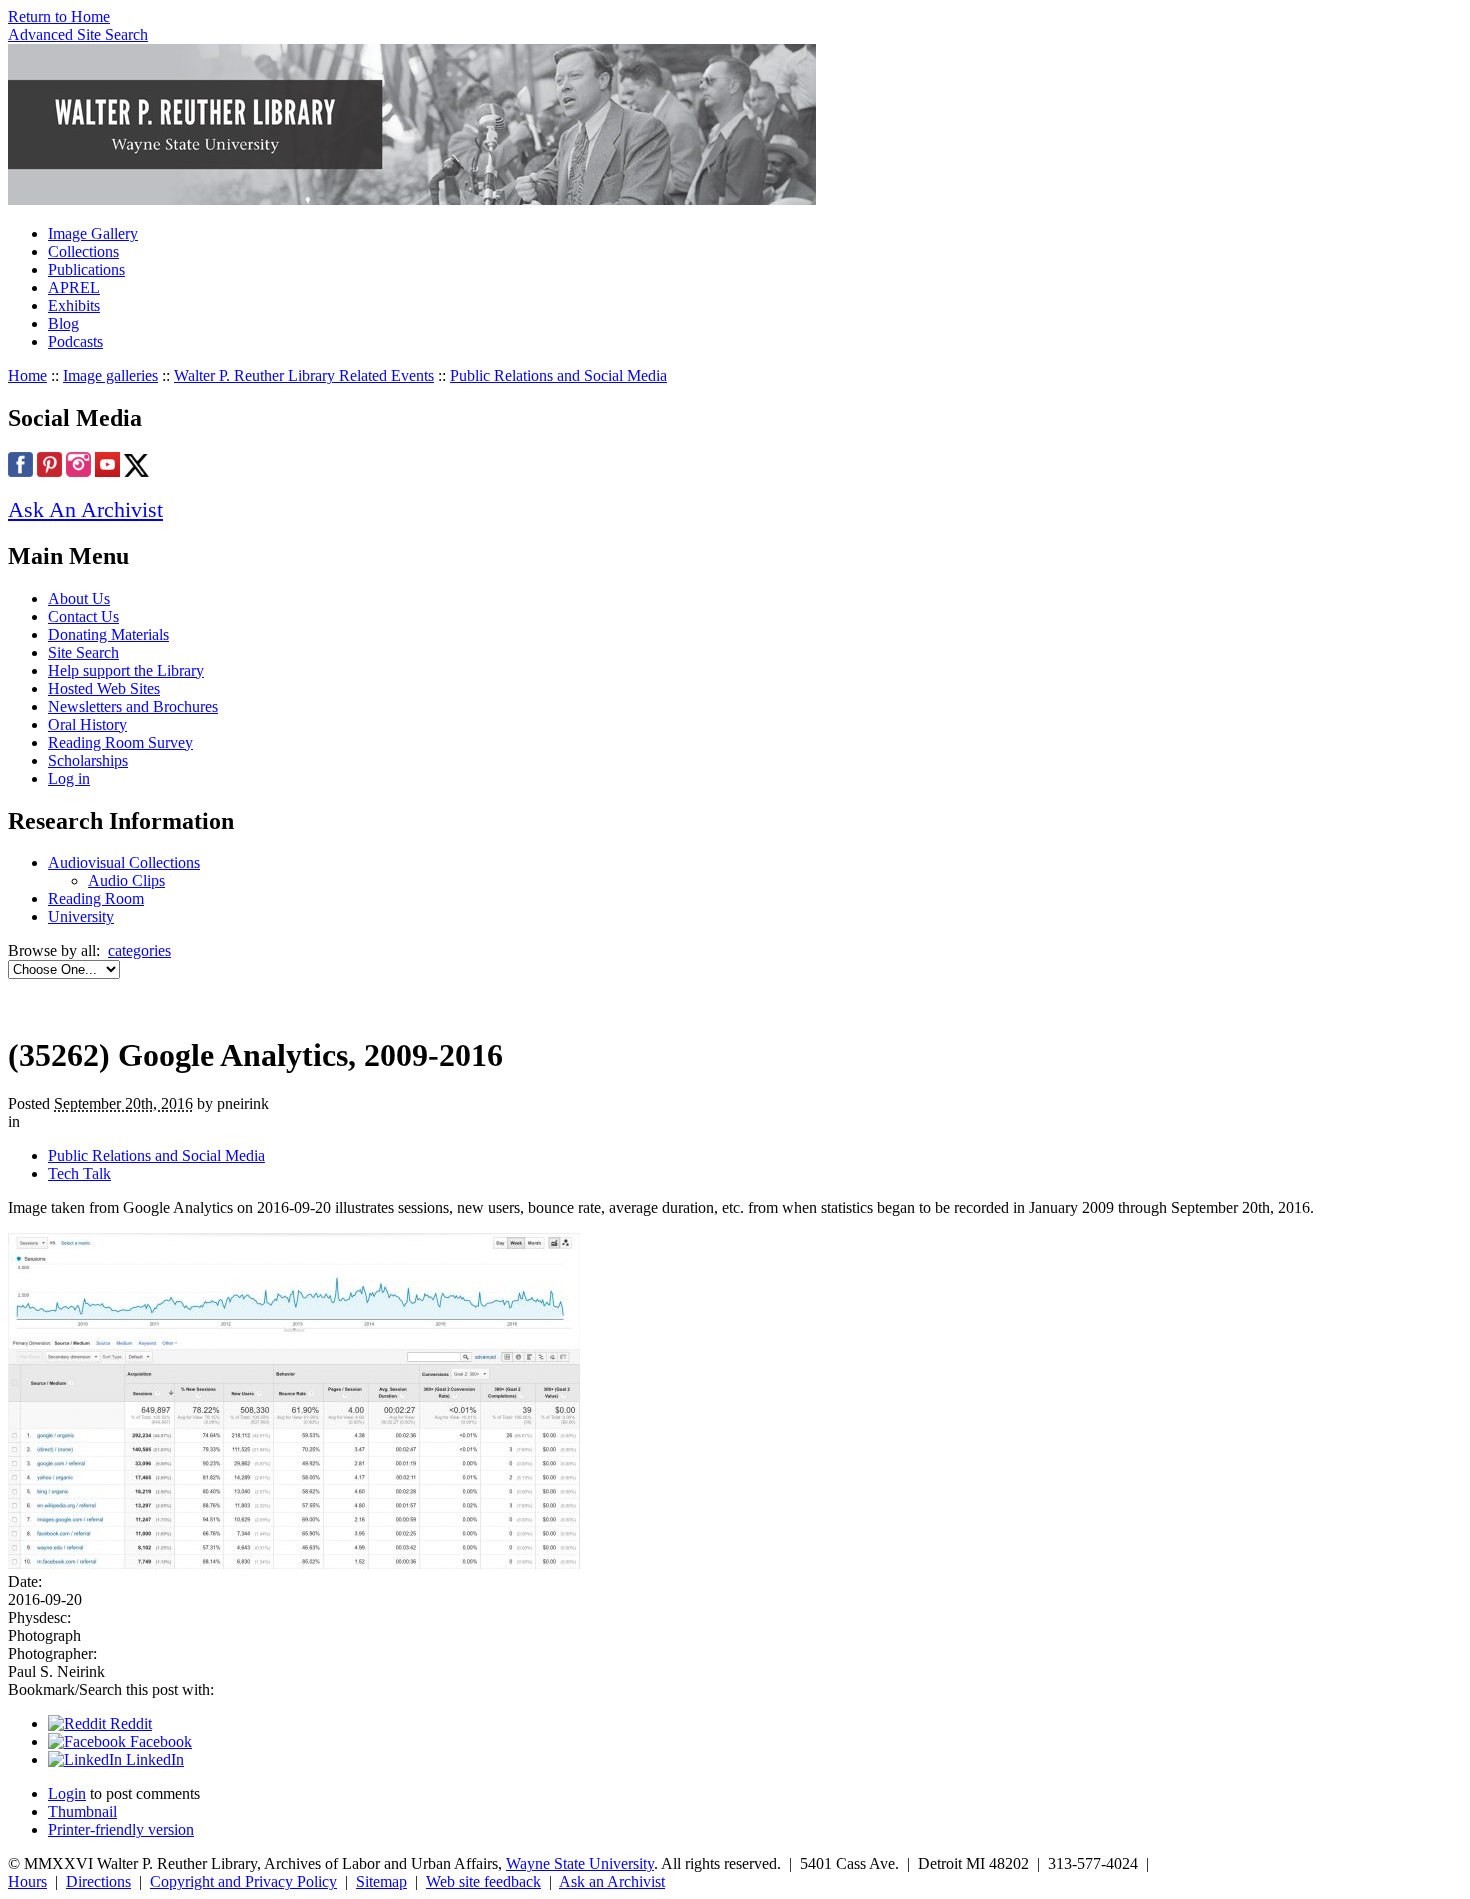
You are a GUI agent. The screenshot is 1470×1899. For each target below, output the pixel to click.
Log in (69, 778)
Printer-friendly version (121, 1829)
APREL (74, 287)
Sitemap (381, 1881)
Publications (86, 269)
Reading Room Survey (120, 742)
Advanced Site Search (78, 34)
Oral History (87, 724)
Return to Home (59, 16)
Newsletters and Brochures (133, 706)
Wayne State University (580, 1863)
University (81, 916)
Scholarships (88, 760)
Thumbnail (82, 1811)
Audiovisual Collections (124, 862)
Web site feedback (483, 1881)
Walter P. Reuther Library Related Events (304, 375)
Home (27, 375)
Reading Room (96, 898)
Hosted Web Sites (104, 688)
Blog (63, 323)
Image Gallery (93, 233)
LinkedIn (153, 1759)
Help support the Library (126, 670)
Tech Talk (79, 1173)
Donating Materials (108, 634)
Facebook (159, 1741)
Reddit (129, 1723)
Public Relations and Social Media (558, 375)
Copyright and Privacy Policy (243, 1881)
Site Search (83, 652)
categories (139, 950)
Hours (27, 1881)
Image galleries (110, 375)
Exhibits (74, 305)
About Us (79, 598)
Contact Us (83, 616)
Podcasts (75, 341)
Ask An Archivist (85, 509)
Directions (98, 1881)
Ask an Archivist (612, 1881)
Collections (83, 251)
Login (67, 1793)
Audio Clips (126, 880)
